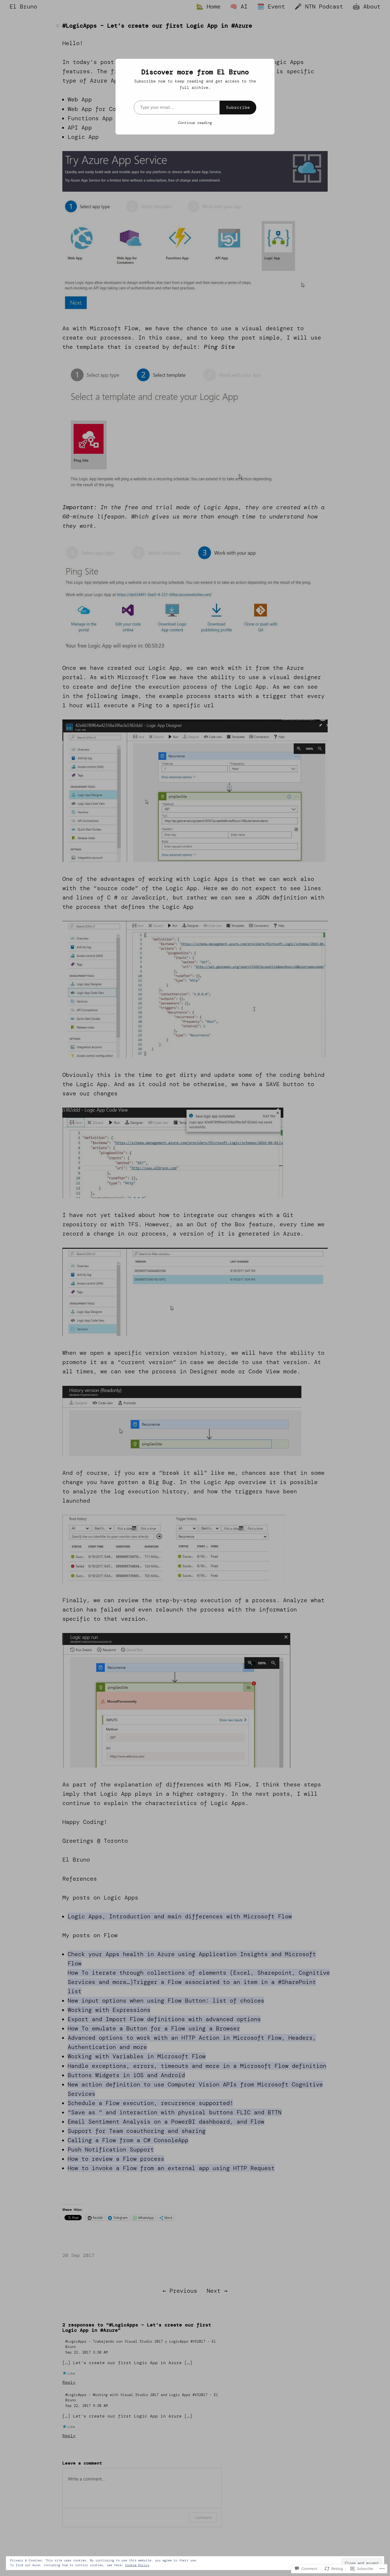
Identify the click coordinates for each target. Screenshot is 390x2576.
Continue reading (195, 123)
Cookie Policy (137, 2565)
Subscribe (238, 107)
